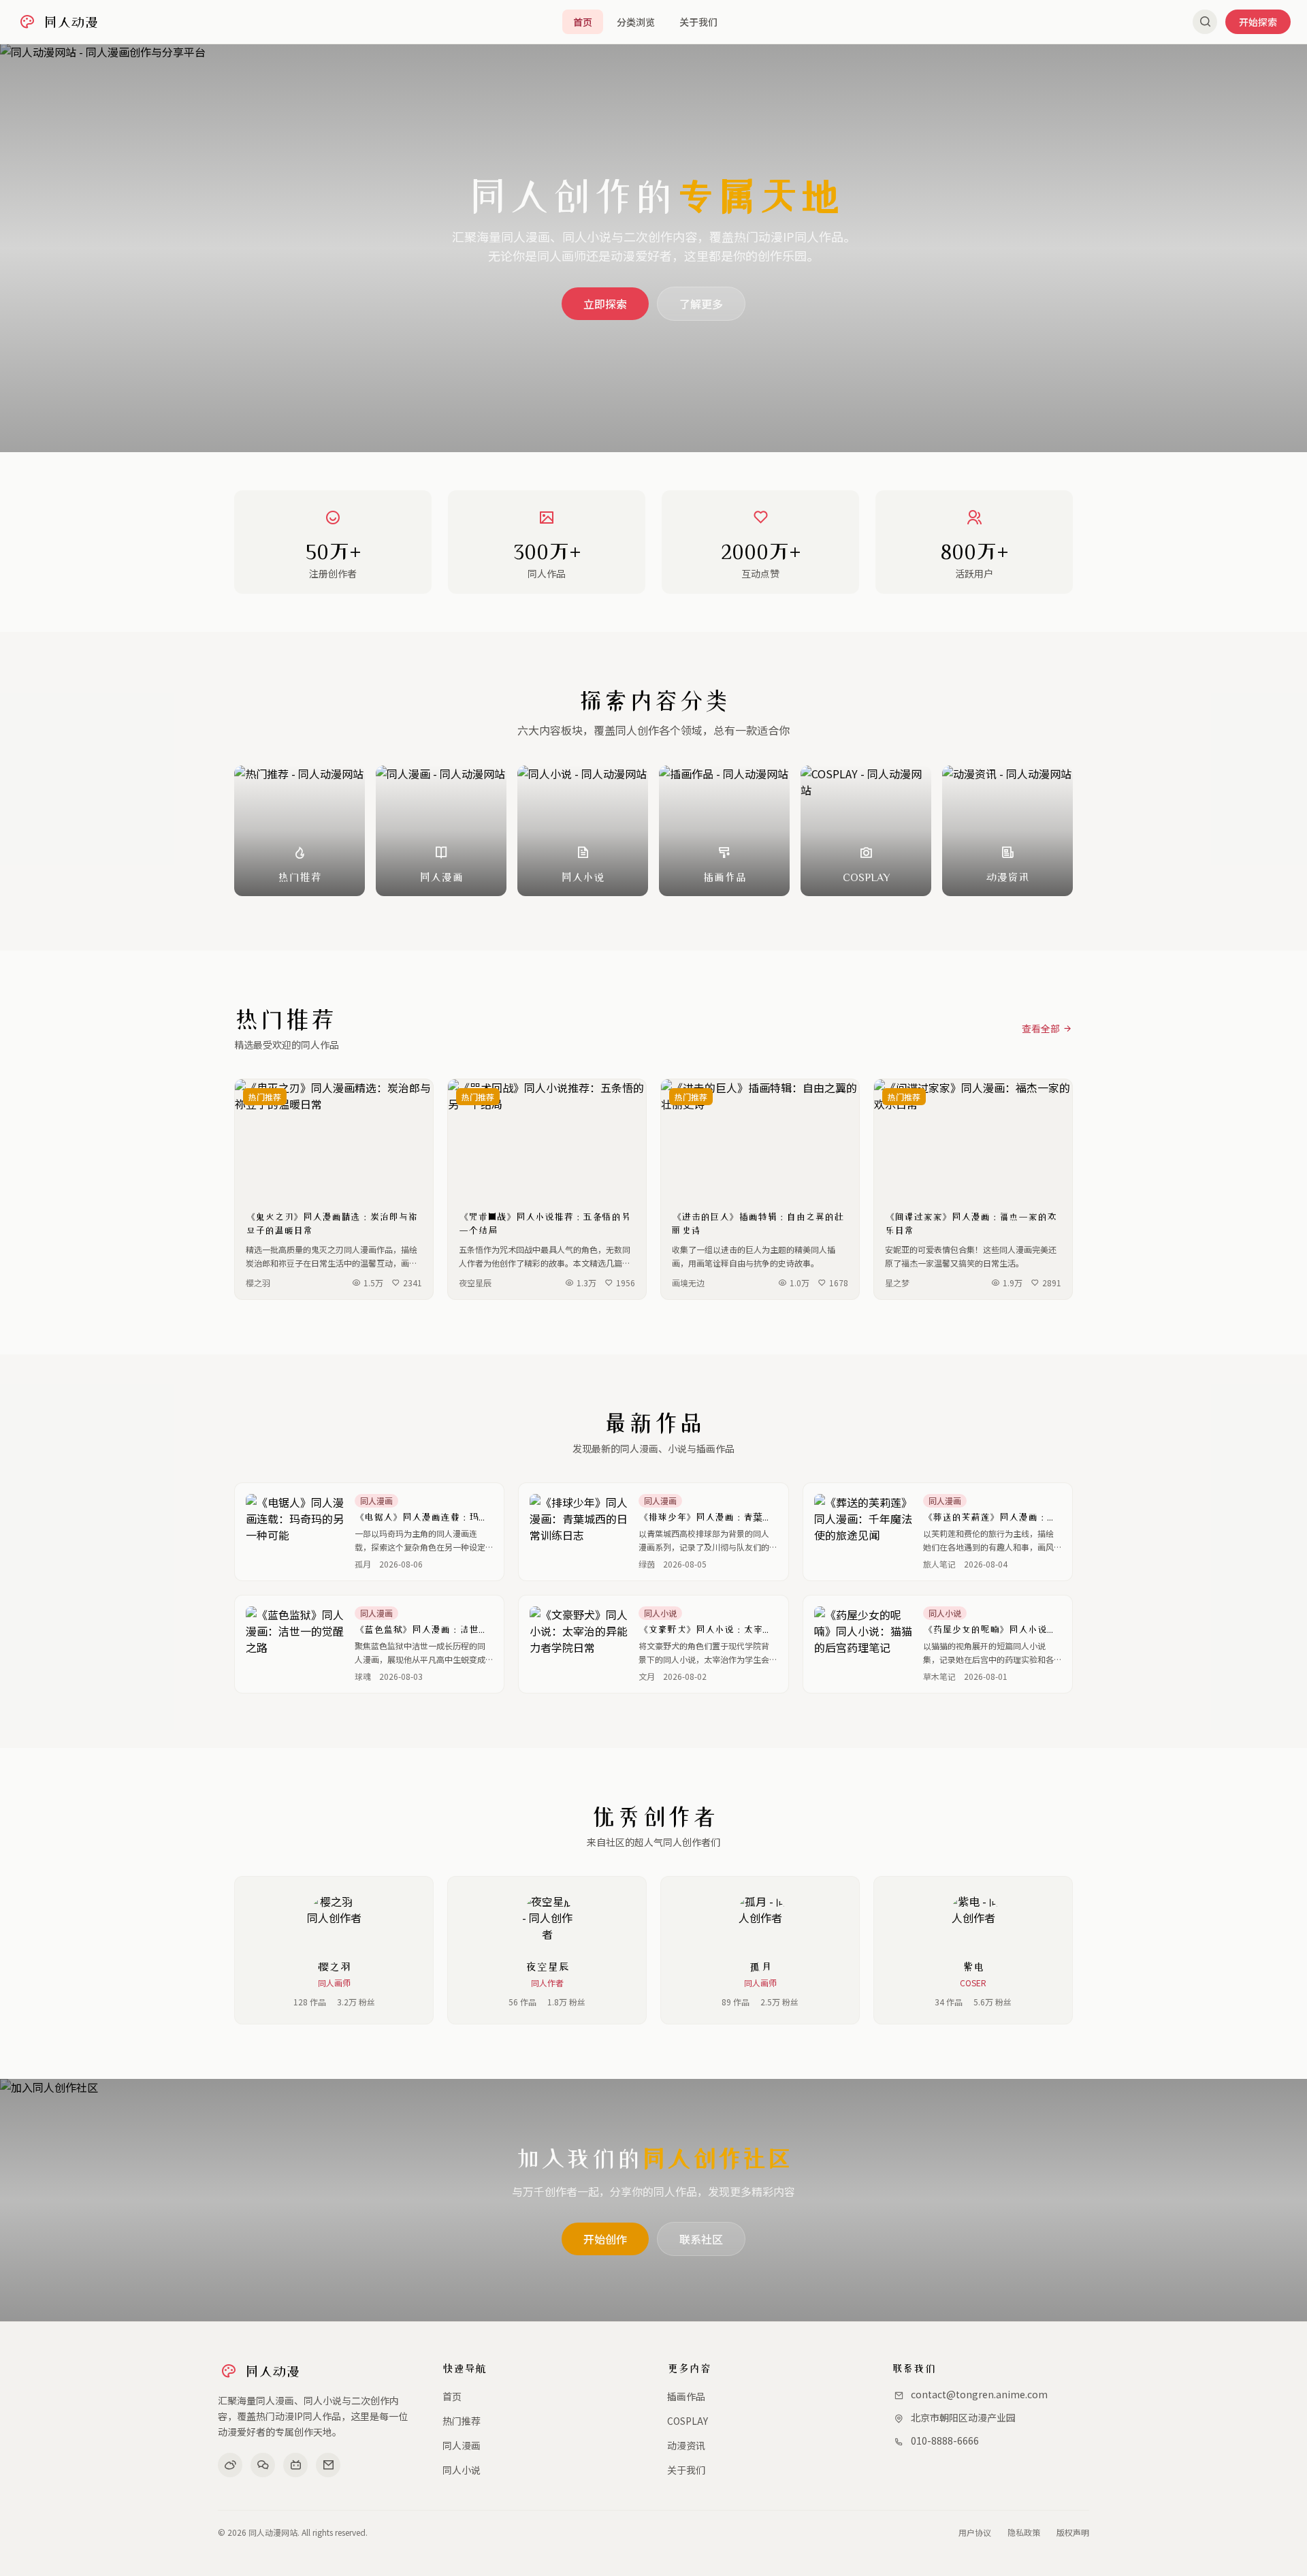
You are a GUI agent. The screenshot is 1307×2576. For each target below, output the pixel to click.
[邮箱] (328, 2465)
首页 (583, 22)
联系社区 (701, 2239)
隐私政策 (1024, 2532)
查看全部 (1041, 1028)
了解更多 (701, 304)
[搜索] (1205, 22)
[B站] (295, 2465)
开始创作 (605, 2239)
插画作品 (686, 2396)
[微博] (230, 2465)
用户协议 (975, 2532)
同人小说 (462, 2470)
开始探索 (1258, 22)
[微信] (263, 2465)
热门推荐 (462, 2421)
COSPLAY (688, 2421)
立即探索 (605, 304)
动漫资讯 (686, 2445)
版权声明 (1073, 2532)
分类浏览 (636, 22)
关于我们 (698, 22)
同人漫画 (462, 2445)
